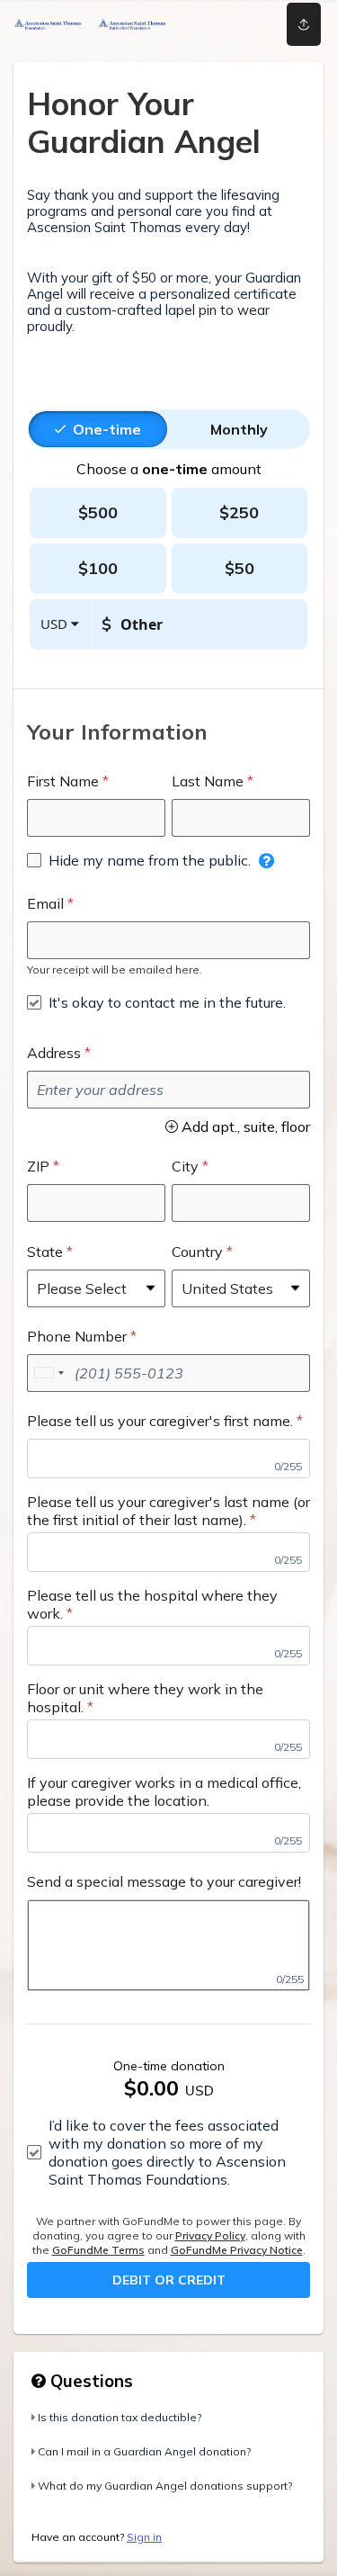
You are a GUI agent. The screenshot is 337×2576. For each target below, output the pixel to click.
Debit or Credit (169, 2280)
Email (45, 903)
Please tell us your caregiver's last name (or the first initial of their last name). (168, 1511)
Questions (89, 2381)
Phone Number (77, 1336)
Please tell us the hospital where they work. (152, 1604)
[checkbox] (139, 860)
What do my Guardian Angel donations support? (165, 2486)
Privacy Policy (210, 2235)
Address (54, 1053)
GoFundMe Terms (98, 2250)
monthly (239, 429)
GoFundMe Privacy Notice (237, 2250)
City (185, 1166)
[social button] (304, 24)
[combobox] (49, 1373)
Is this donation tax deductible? (120, 2417)
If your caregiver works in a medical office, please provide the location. (164, 1791)
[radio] (107, 429)
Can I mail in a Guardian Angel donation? (144, 2451)
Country (197, 1252)
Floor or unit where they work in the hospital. (145, 1698)
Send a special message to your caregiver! (164, 1881)
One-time (107, 429)
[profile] (245, 24)
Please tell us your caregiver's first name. (160, 1421)
